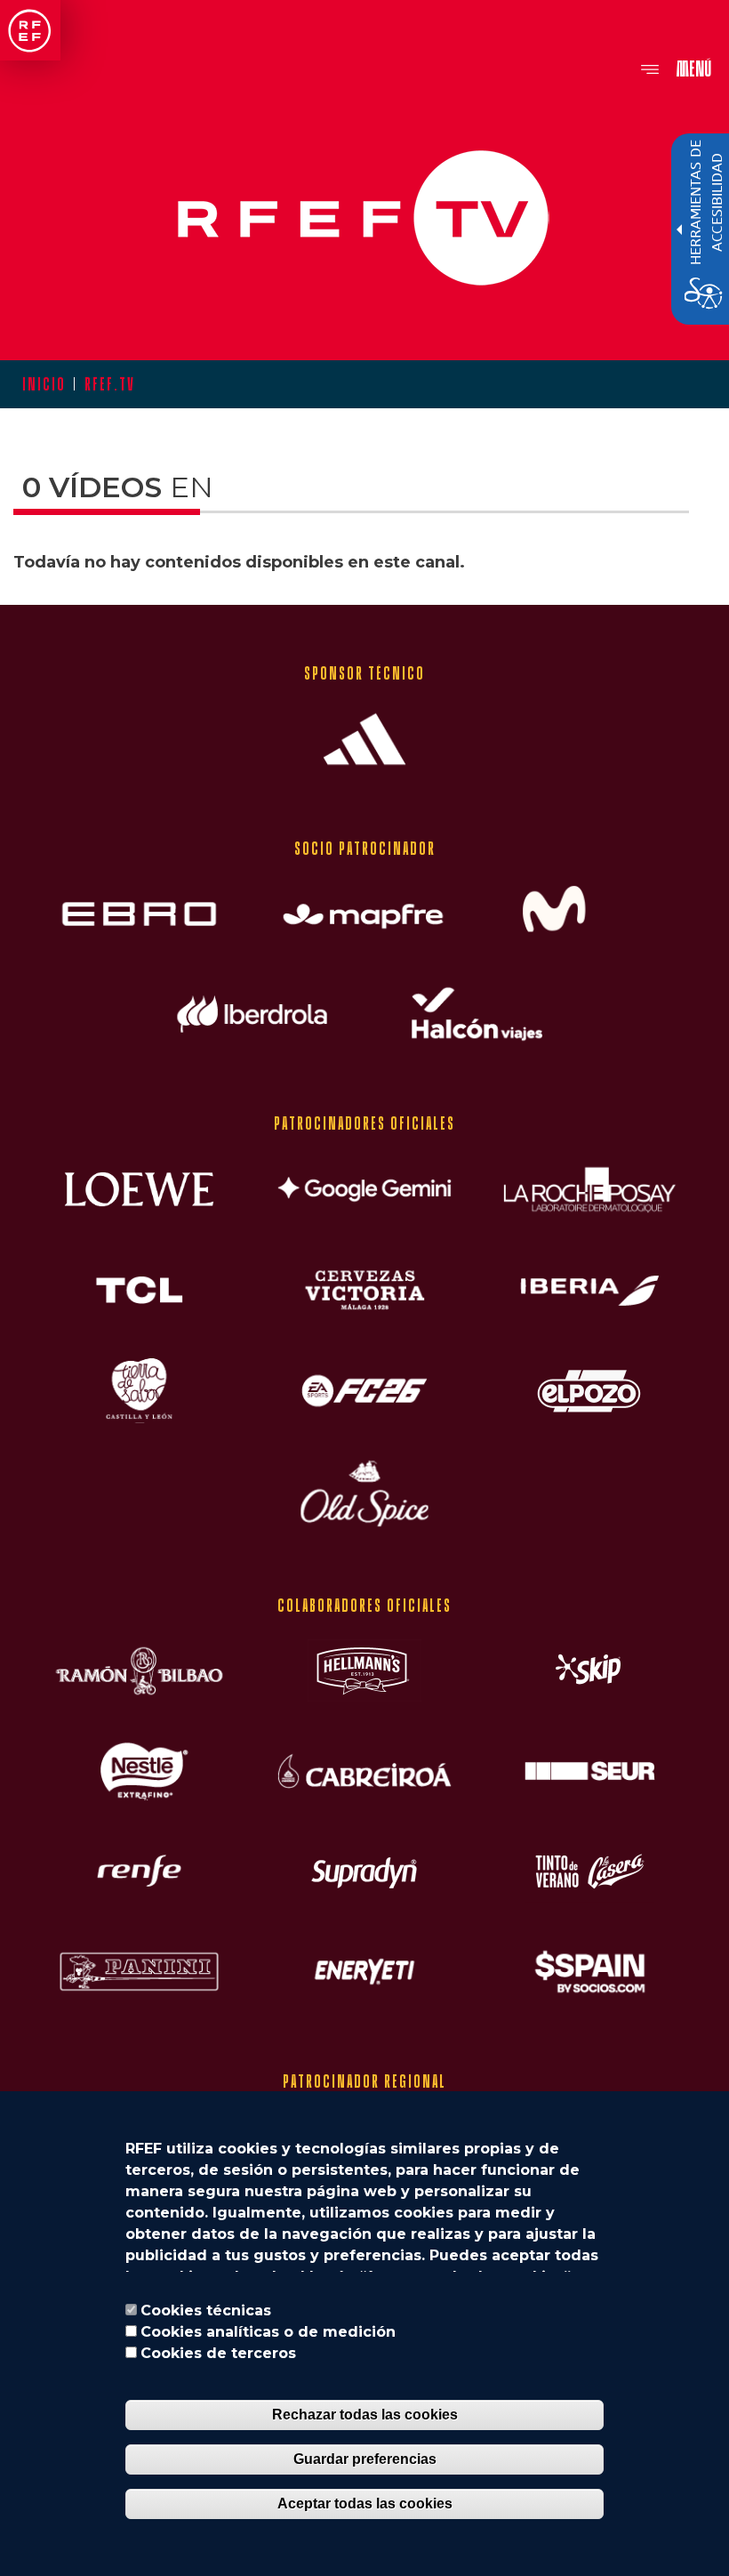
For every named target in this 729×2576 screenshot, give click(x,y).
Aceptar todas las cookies (365, 2504)
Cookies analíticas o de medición (268, 2332)
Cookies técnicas (206, 2310)
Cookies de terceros (218, 2353)
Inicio (44, 384)
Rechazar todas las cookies (365, 2415)
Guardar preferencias (365, 2459)
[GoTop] (685, 573)
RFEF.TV (109, 384)
